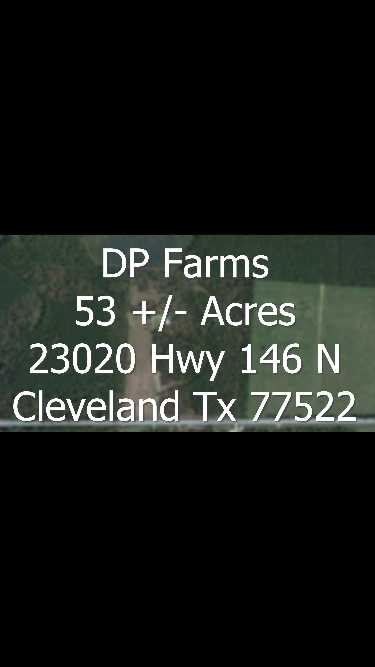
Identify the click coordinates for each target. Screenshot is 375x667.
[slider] (167, 650)
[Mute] (275, 650)
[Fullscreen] (355, 650)
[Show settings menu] (315, 650)
